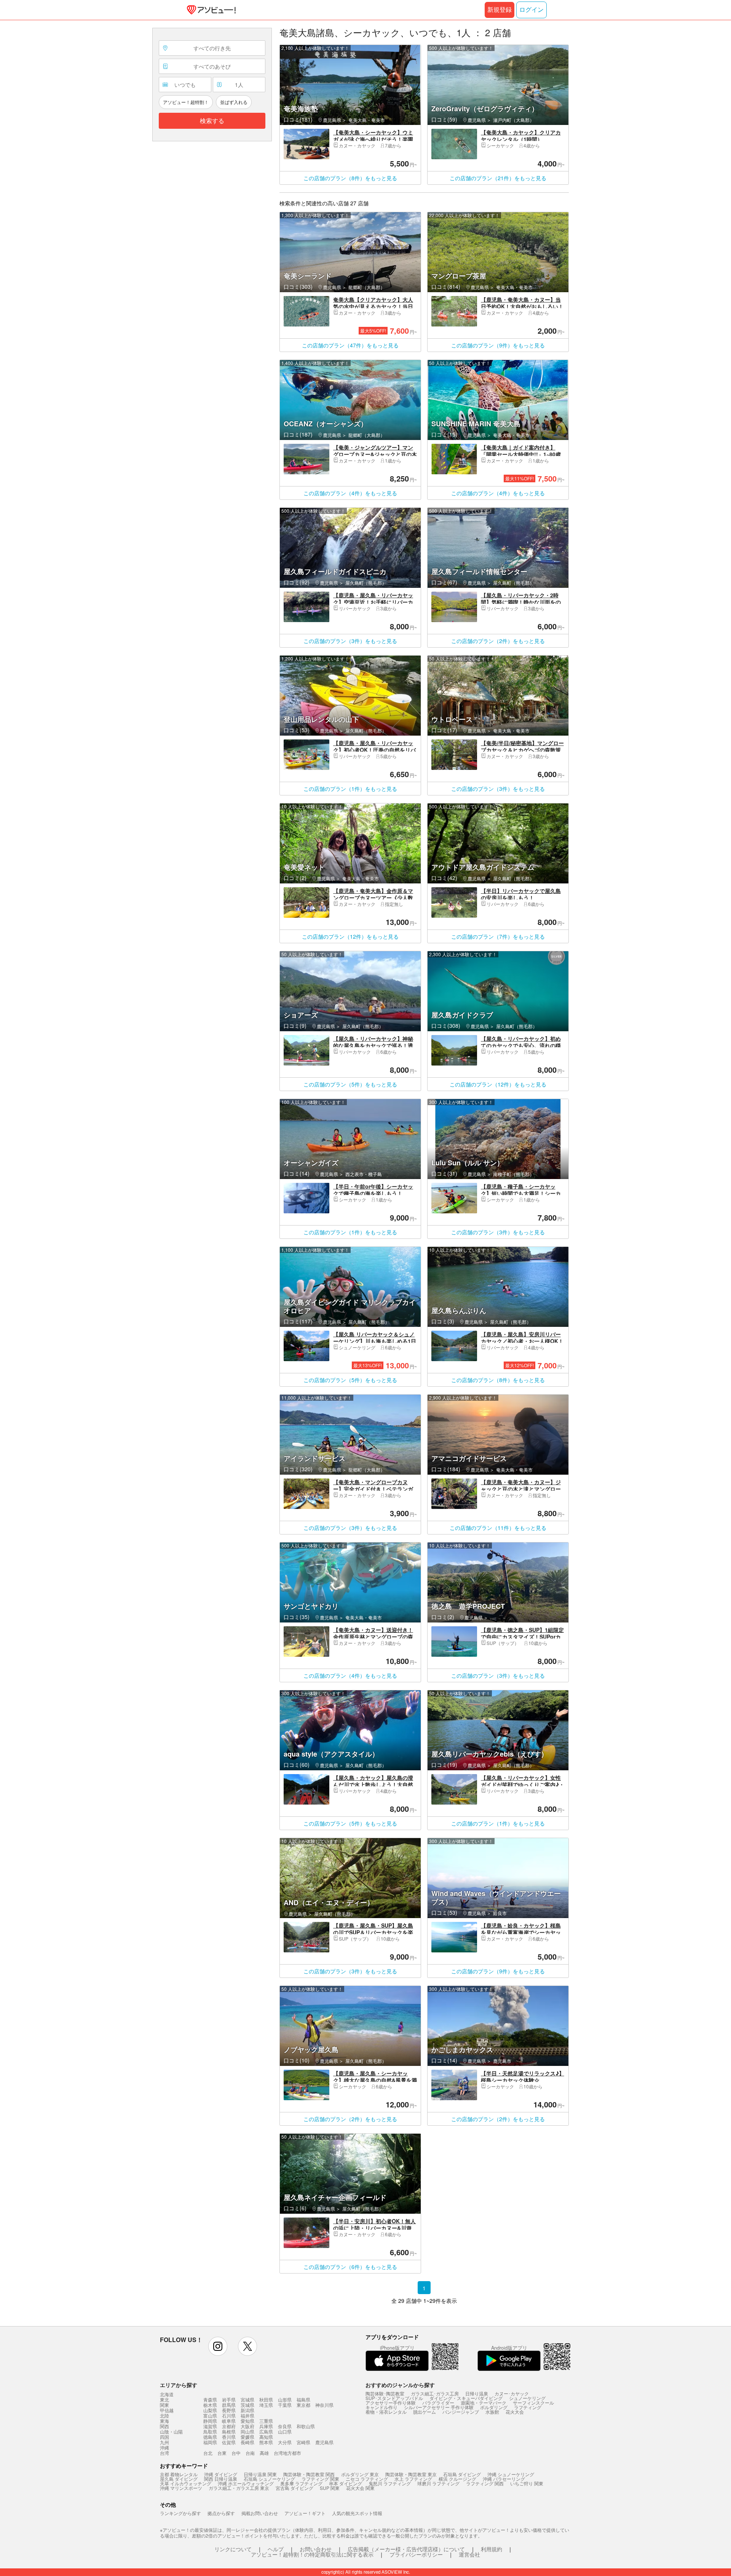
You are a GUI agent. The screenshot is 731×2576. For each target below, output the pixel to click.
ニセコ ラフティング (367, 2479)
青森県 (210, 2399)
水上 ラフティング (413, 2479)
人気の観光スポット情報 (357, 2513)
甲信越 (167, 2410)
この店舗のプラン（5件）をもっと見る (350, 1084)
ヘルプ (276, 2549)
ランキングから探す (180, 2513)
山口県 (285, 2431)
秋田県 (266, 2399)
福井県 (247, 2415)
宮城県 (247, 2399)
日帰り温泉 (477, 2393)
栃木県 (210, 2405)
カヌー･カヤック (512, 2393)
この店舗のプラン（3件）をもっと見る (350, 641)
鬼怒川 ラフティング (390, 2483)
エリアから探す (179, 2385)
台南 (250, 2453)
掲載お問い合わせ (260, 2513)
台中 (236, 2453)
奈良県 (285, 2426)
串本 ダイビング (346, 2483)
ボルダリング (494, 2407)
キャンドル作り (381, 2407)
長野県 (229, 2410)
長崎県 (247, 2442)
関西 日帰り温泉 (221, 2479)
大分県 (285, 2442)
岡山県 (247, 2431)
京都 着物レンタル (179, 2474)
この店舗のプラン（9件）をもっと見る (498, 345)
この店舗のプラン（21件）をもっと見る (498, 178)
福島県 (303, 2399)
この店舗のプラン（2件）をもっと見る (498, 641)
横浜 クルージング (457, 2479)
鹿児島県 (324, 2442)
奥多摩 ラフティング (301, 2483)
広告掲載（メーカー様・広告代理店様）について (406, 2549)
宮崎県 (303, 2442)
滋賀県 (210, 2426)
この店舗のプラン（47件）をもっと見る (350, 345)
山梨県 (210, 2410)
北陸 (164, 2416)
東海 (164, 2421)
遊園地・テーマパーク (484, 2402)
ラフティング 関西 (485, 2483)
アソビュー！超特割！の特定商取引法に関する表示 (312, 2554)
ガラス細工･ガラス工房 (435, 2393)
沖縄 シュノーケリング (511, 2474)
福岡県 (210, 2442)
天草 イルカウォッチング (186, 2483)
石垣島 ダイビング (462, 2474)
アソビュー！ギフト (305, 2513)
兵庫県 (266, 2426)
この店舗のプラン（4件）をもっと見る (350, 493)
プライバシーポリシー (416, 2554)
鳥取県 (210, 2431)
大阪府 (247, 2426)
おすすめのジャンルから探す (400, 2385)
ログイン (531, 10)
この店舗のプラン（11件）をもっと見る (498, 1528)
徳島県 (210, 2437)
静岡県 (210, 2421)
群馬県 (229, 2405)
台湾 (164, 2453)
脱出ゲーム (425, 2412)
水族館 (492, 2412)
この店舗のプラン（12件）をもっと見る (350, 936)
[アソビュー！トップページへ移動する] (210, 10)
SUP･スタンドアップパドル (394, 2398)
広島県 (266, 2431)
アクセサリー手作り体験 (391, 2402)
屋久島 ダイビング (179, 2479)
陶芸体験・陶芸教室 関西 (309, 2474)
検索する (212, 121)
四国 (164, 2437)
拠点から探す (221, 2513)
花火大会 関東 (360, 2488)
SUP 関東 (330, 2488)
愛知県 (247, 2421)
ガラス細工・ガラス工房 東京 (239, 2488)
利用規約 (492, 2549)
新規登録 (500, 10)
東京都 (303, 2405)
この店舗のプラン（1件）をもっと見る (350, 789)
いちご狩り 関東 (527, 2483)
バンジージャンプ (461, 2412)
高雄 (264, 2453)
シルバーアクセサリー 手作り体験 (439, 2407)
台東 (222, 2453)
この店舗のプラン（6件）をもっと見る (350, 2267)
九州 (164, 2442)
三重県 (266, 2421)
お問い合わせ (316, 2549)
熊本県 (266, 2442)
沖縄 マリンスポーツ (181, 2488)
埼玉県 (266, 2405)
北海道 (167, 2394)
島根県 (229, 2431)
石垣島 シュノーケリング (269, 2479)
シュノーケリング (527, 2398)
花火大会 (515, 2412)
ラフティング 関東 (320, 2479)
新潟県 (247, 2410)
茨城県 (247, 2405)
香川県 (229, 2437)
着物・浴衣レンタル (386, 2412)
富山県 (210, 2415)
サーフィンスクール (533, 2402)
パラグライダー (438, 2402)
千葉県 (285, 2405)
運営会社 (469, 2554)
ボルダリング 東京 (360, 2474)
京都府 (229, 2426)
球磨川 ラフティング (438, 2483)
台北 (208, 2453)
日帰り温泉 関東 (260, 2474)
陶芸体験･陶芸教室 (385, 2393)
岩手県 (229, 2399)
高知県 (266, 2437)
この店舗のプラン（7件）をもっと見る (498, 936)
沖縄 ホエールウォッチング (246, 2483)
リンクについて (233, 2549)
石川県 (229, 2415)
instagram (218, 2346)
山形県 (285, 2399)
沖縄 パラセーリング (504, 2479)
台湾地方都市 (287, 2453)
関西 (164, 2426)
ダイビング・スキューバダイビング (466, 2398)
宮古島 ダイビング (294, 2488)
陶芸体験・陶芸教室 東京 (411, 2474)
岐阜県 (229, 2421)
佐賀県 (229, 2442)
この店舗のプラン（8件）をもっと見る (350, 178)
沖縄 (164, 2448)
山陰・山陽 (171, 2432)
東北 (164, 2400)
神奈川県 (324, 2405)
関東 (164, 2405)
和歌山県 (306, 2426)
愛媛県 (247, 2437)
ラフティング (528, 2407)
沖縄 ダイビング (221, 2474)
